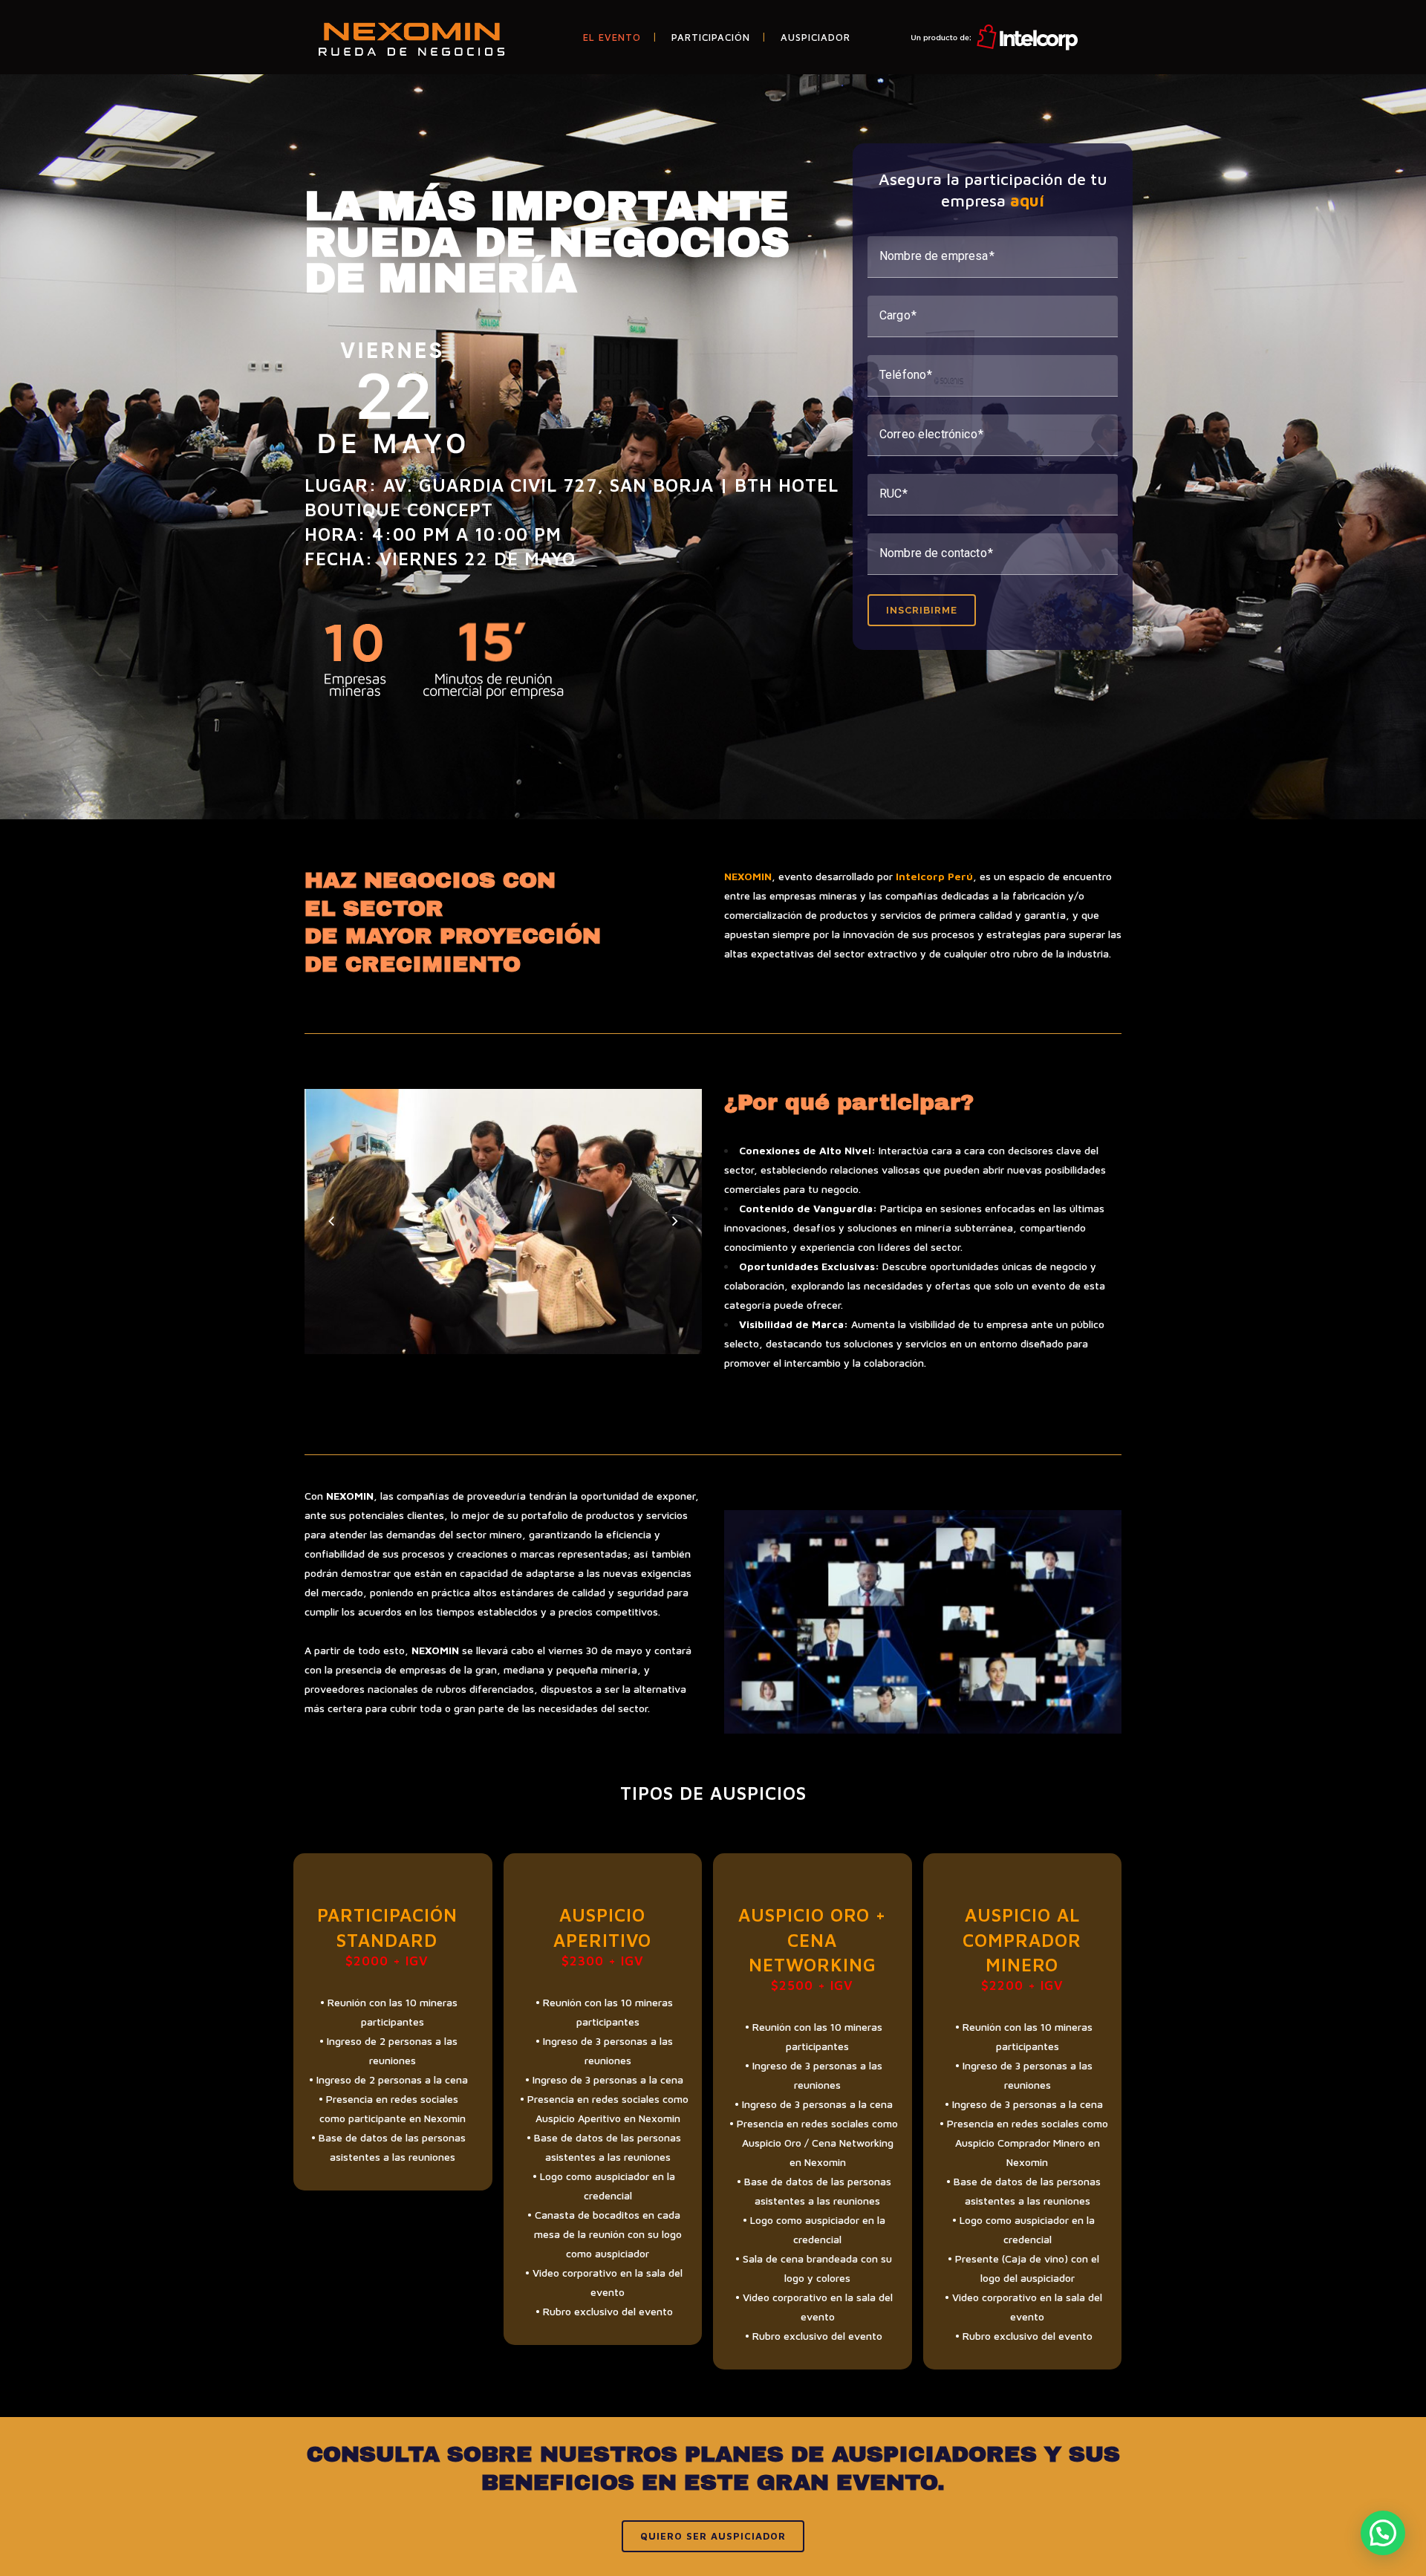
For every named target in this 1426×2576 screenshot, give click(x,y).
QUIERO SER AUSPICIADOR (713, 2536)
